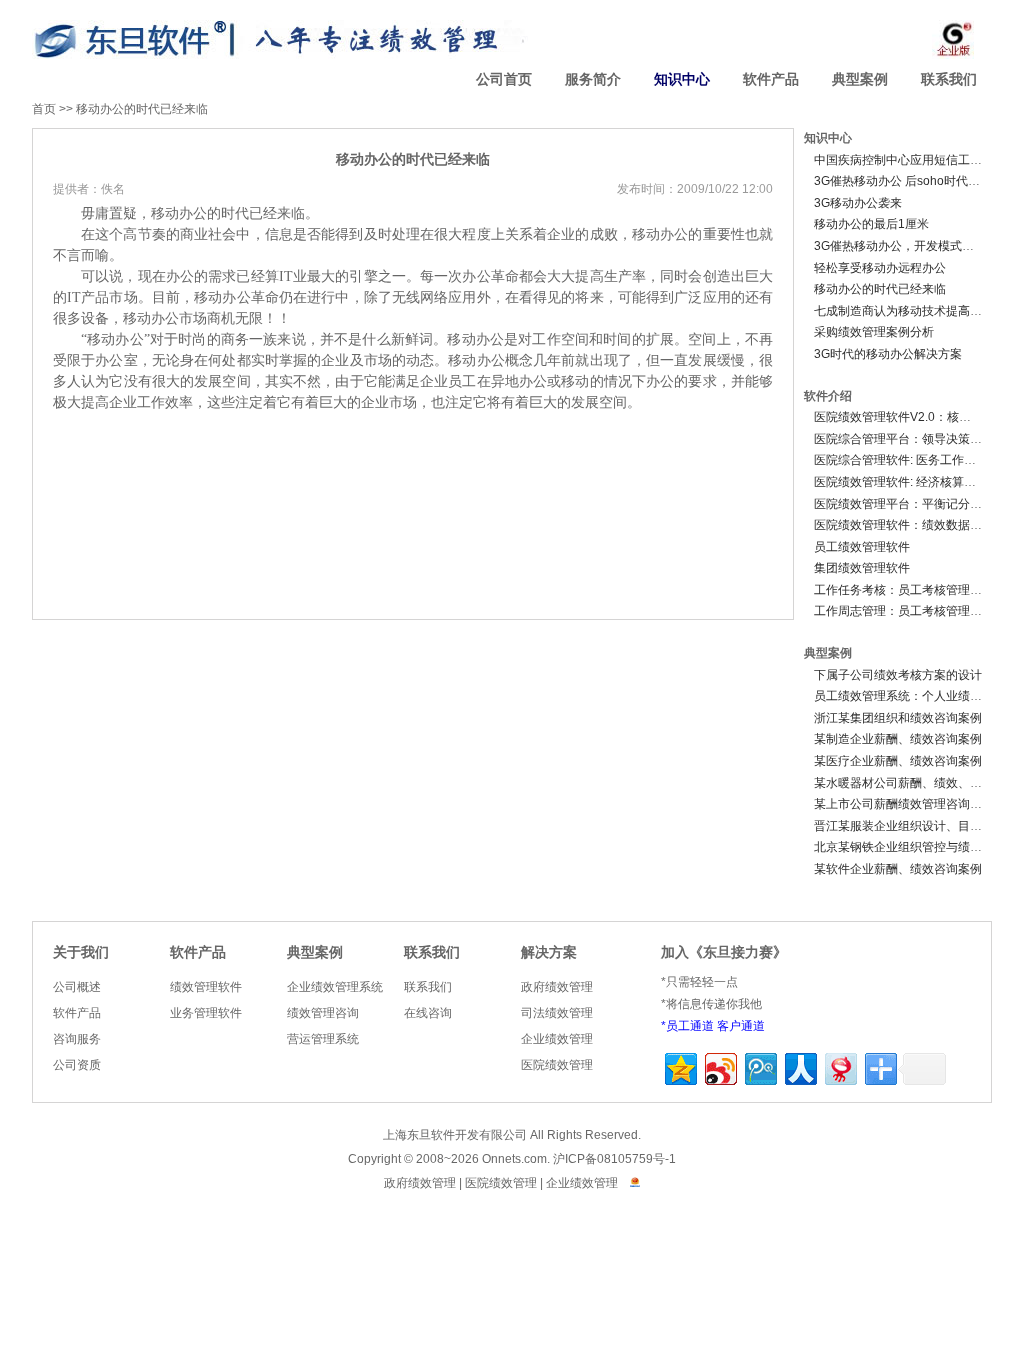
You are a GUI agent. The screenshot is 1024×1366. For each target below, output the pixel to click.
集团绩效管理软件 (862, 568)
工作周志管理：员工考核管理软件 (904, 611)
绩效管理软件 (206, 987)
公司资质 (77, 1065)
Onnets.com (514, 1159)
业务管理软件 (206, 1013)
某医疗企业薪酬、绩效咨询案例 (898, 761)
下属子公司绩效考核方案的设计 (898, 675)
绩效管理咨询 (323, 1013)
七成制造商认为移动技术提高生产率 (910, 311)
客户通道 (741, 1026)
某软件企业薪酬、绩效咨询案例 (898, 869)
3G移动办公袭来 (858, 203)
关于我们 (81, 952)
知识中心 (682, 79)
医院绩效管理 (557, 1065)
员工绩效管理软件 (862, 547)
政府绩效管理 (557, 987)
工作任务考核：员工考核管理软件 (904, 590)
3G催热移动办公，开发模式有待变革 (912, 246)
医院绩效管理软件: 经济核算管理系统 (913, 482)
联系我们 (949, 79)
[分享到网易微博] (839, 1066)
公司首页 (504, 79)
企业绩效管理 (557, 1039)
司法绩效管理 (557, 1013)
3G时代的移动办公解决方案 (888, 354)
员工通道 (690, 1026)
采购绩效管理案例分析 (874, 332)
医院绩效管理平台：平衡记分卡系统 (910, 504)
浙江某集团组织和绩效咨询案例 (898, 718)
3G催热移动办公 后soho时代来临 (903, 181)
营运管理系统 (323, 1039)
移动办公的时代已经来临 (142, 109)
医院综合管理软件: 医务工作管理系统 (913, 460)
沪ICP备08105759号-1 (614, 1159)
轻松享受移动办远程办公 (880, 268)
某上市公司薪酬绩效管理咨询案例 (904, 804)
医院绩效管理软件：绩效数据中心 (904, 525)
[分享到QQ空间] (679, 1066)
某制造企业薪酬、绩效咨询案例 (898, 739)
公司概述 (77, 987)
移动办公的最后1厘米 (871, 224)
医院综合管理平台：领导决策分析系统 (916, 439)
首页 (44, 109)
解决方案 (549, 952)
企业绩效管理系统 (335, 987)
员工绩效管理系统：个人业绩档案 (904, 696)
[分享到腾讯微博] (759, 1066)
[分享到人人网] (799, 1066)
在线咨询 (428, 1013)
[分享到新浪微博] (719, 1066)
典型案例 (860, 79)
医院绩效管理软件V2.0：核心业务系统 (916, 417)
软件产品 (771, 79)
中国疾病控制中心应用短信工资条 (904, 160)
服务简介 (593, 79)
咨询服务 (77, 1039)
